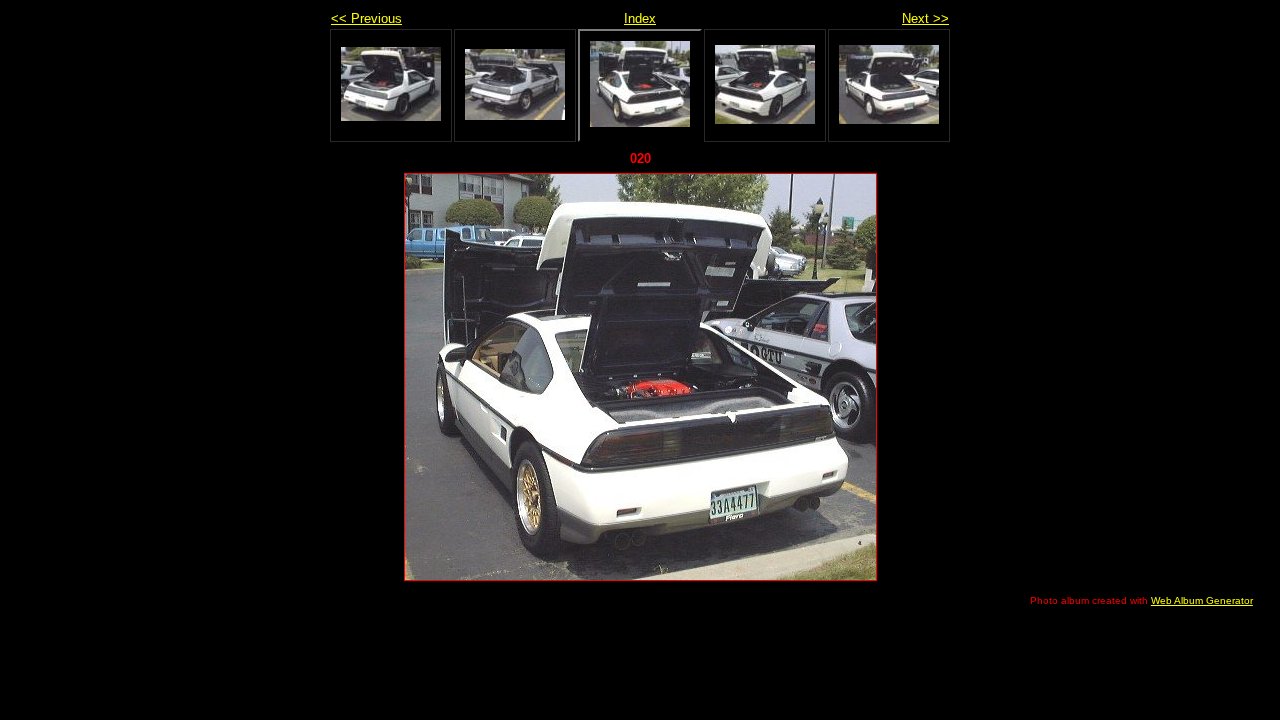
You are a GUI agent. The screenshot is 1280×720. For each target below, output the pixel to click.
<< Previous (366, 18)
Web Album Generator (1202, 600)
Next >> (925, 18)
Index (640, 18)
